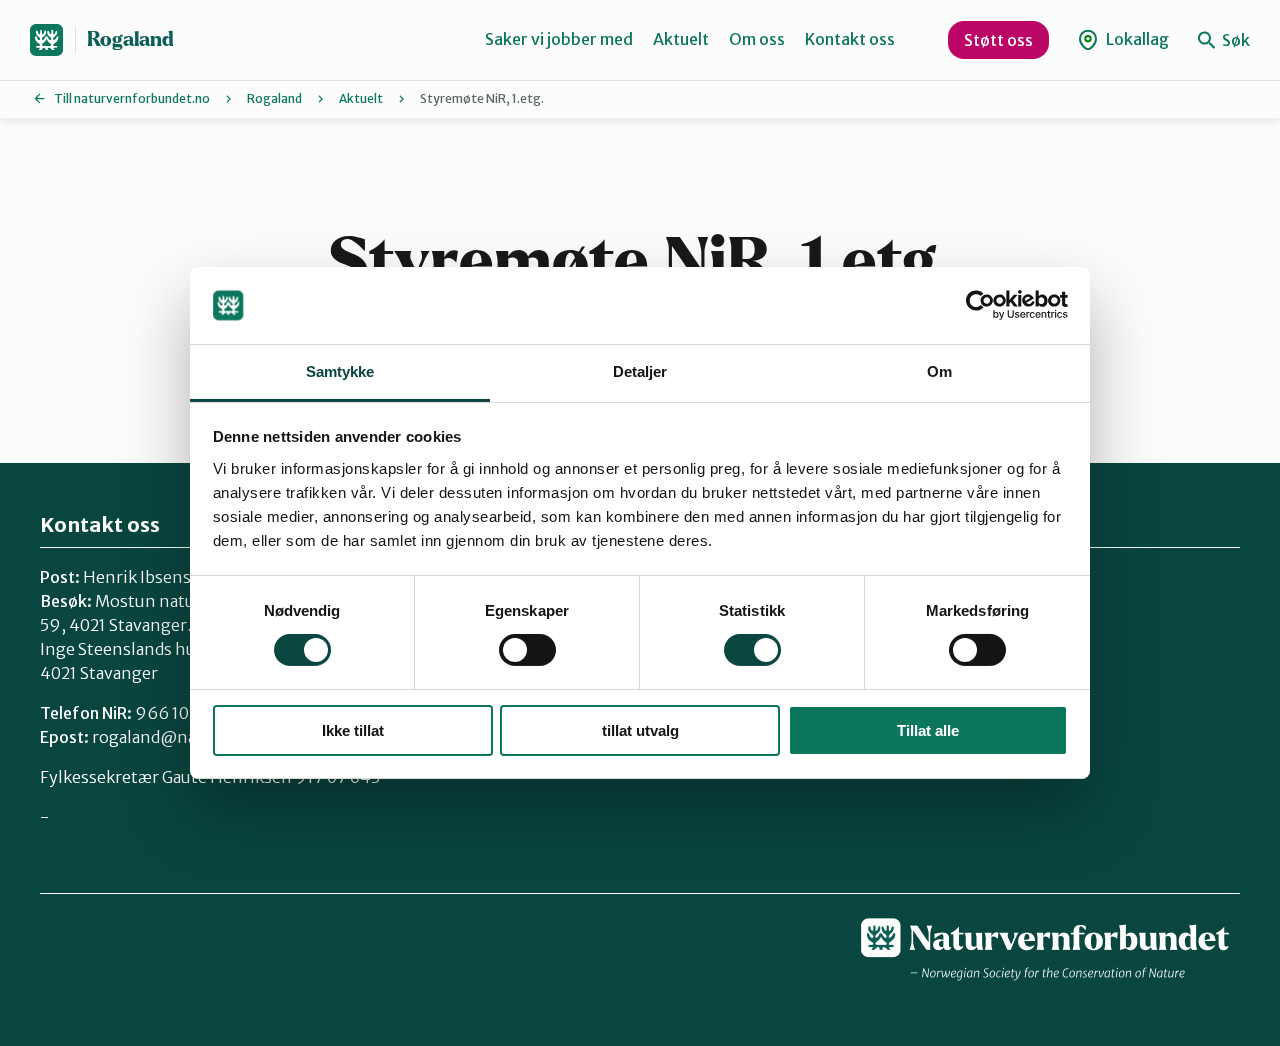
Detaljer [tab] (640, 371)
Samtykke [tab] (340, 371)
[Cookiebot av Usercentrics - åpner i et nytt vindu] (980, 305)
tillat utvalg (640, 730)
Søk (1234, 40)
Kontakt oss (850, 39)
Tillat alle (928, 730)
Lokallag (1136, 39)
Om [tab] (939, 371)
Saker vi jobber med (559, 39)
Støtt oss (998, 40)
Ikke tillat (353, 730)
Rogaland (130, 39)
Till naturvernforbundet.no (132, 98)
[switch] (527, 650)
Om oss (757, 39)
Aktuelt (681, 39)
